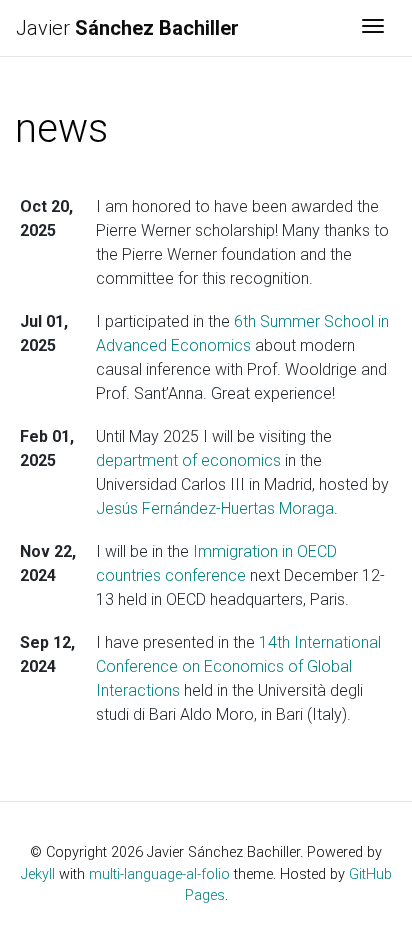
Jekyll (38, 874)
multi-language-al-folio (159, 874)
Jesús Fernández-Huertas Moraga (215, 508)
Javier (127, 28)
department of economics (188, 460)
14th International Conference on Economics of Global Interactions (238, 666)
